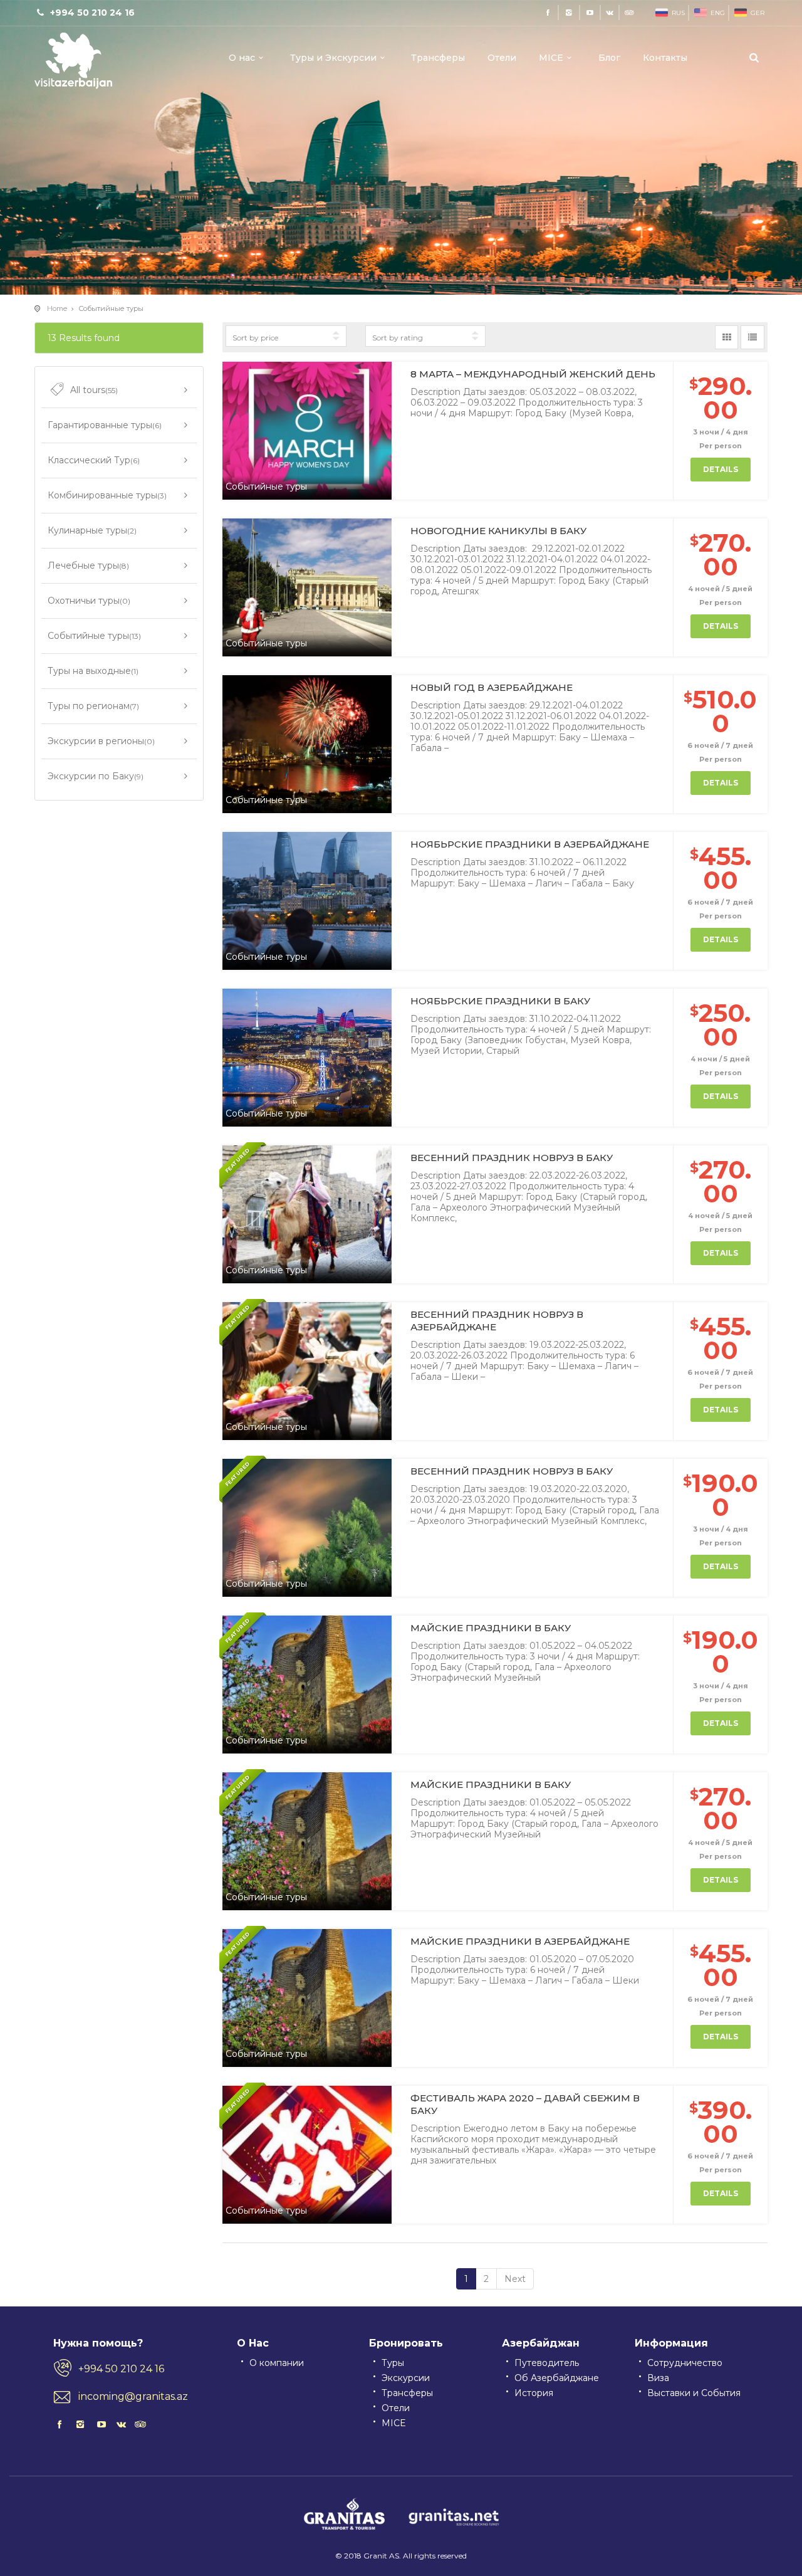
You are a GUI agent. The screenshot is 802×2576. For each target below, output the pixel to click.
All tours (94, 390)
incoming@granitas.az (133, 2396)
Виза (658, 2378)
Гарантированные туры (105, 425)
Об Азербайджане (557, 2378)
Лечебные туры (88, 565)
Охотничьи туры (89, 601)
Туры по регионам (93, 706)
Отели (502, 58)
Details (721, 469)
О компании (277, 2363)
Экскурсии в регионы (101, 741)
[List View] (753, 337)
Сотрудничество (685, 2363)
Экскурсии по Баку (96, 776)
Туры (393, 2363)
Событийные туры (94, 636)
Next (515, 2279)
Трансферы (438, 58)
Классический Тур (94, 460)
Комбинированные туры (107, 495)
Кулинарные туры (92, 530)
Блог (609, 58)
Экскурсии (406, 2378)
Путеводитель (547, 2363)
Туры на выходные (93, 671)
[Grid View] (727, 337)
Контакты (665, 58)
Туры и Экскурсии (333, 58)
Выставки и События (694, 2393)
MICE (551, 58)
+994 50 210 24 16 (121, 2369)
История (534, 2393)
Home (57, 308)
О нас (242, 58)
